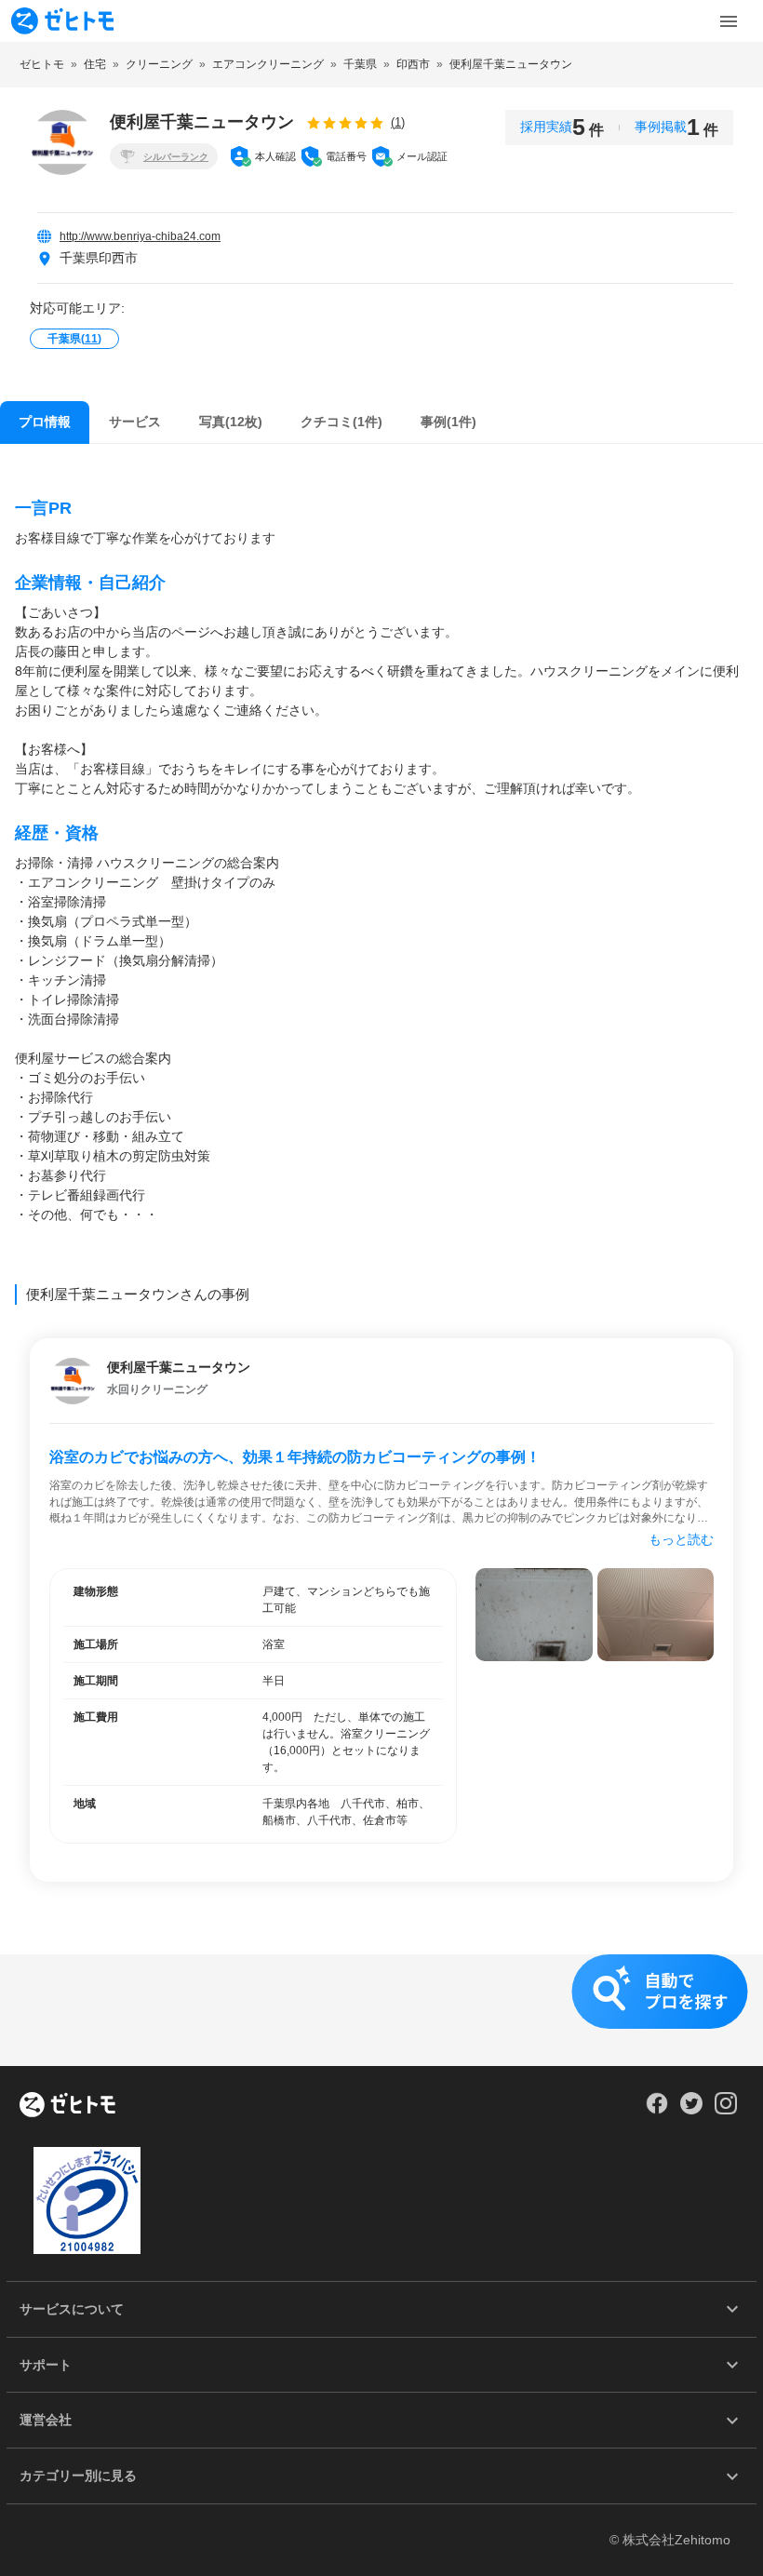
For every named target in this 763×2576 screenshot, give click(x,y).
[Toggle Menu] (729, 21)
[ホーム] (67, 2106)
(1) (398, 122)
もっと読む (681, 1539)
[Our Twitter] (691, 2110)
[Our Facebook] (656, 2110)
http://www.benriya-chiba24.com (140, 236)
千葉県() (74, 339)
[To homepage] (62, 21)
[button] (381, 2010)
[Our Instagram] (726, 2110)
